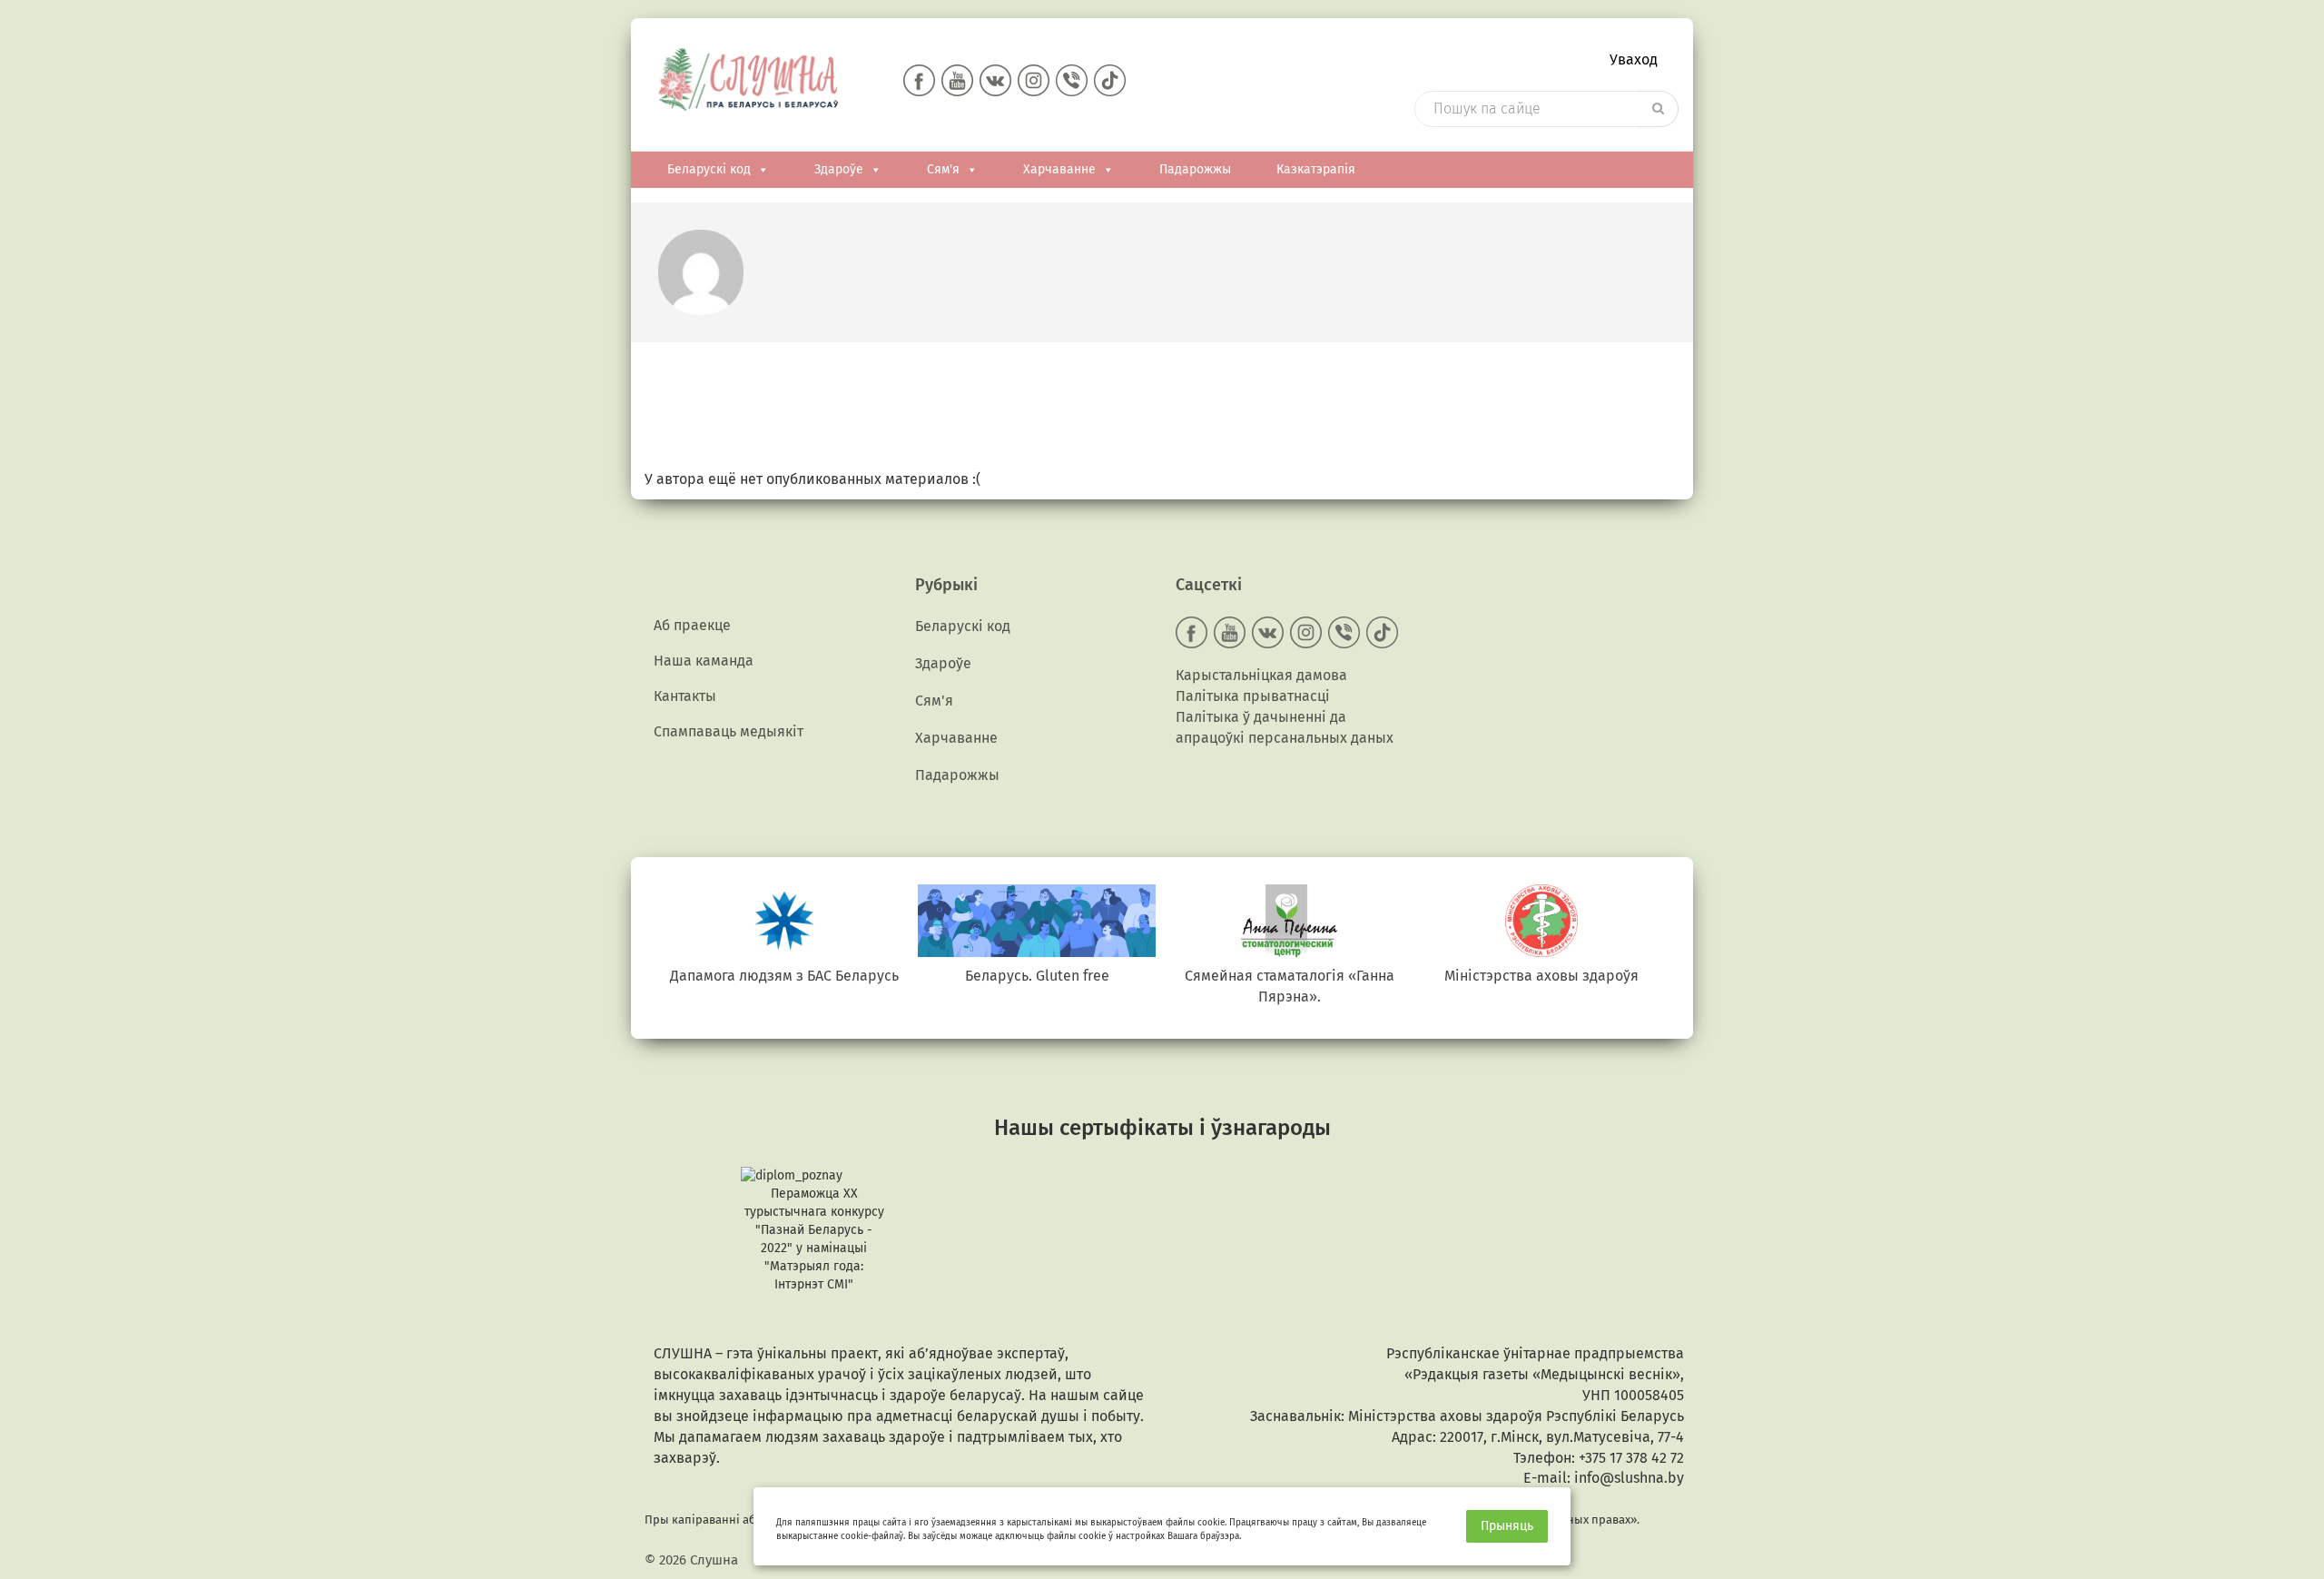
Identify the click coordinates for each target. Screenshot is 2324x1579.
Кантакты (685, 696)
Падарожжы (1195, 169)
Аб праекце (692, 625)
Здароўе (839, 169)
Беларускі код (709, 169)
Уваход (1634, 59)
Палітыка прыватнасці (1253, 696)
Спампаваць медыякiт (729, 731)
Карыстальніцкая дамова (1261, 675)
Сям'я (943, 169)
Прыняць (1507, 1526)
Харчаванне (1059, 169)
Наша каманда (704, 661)
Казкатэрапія (1316, 169)
